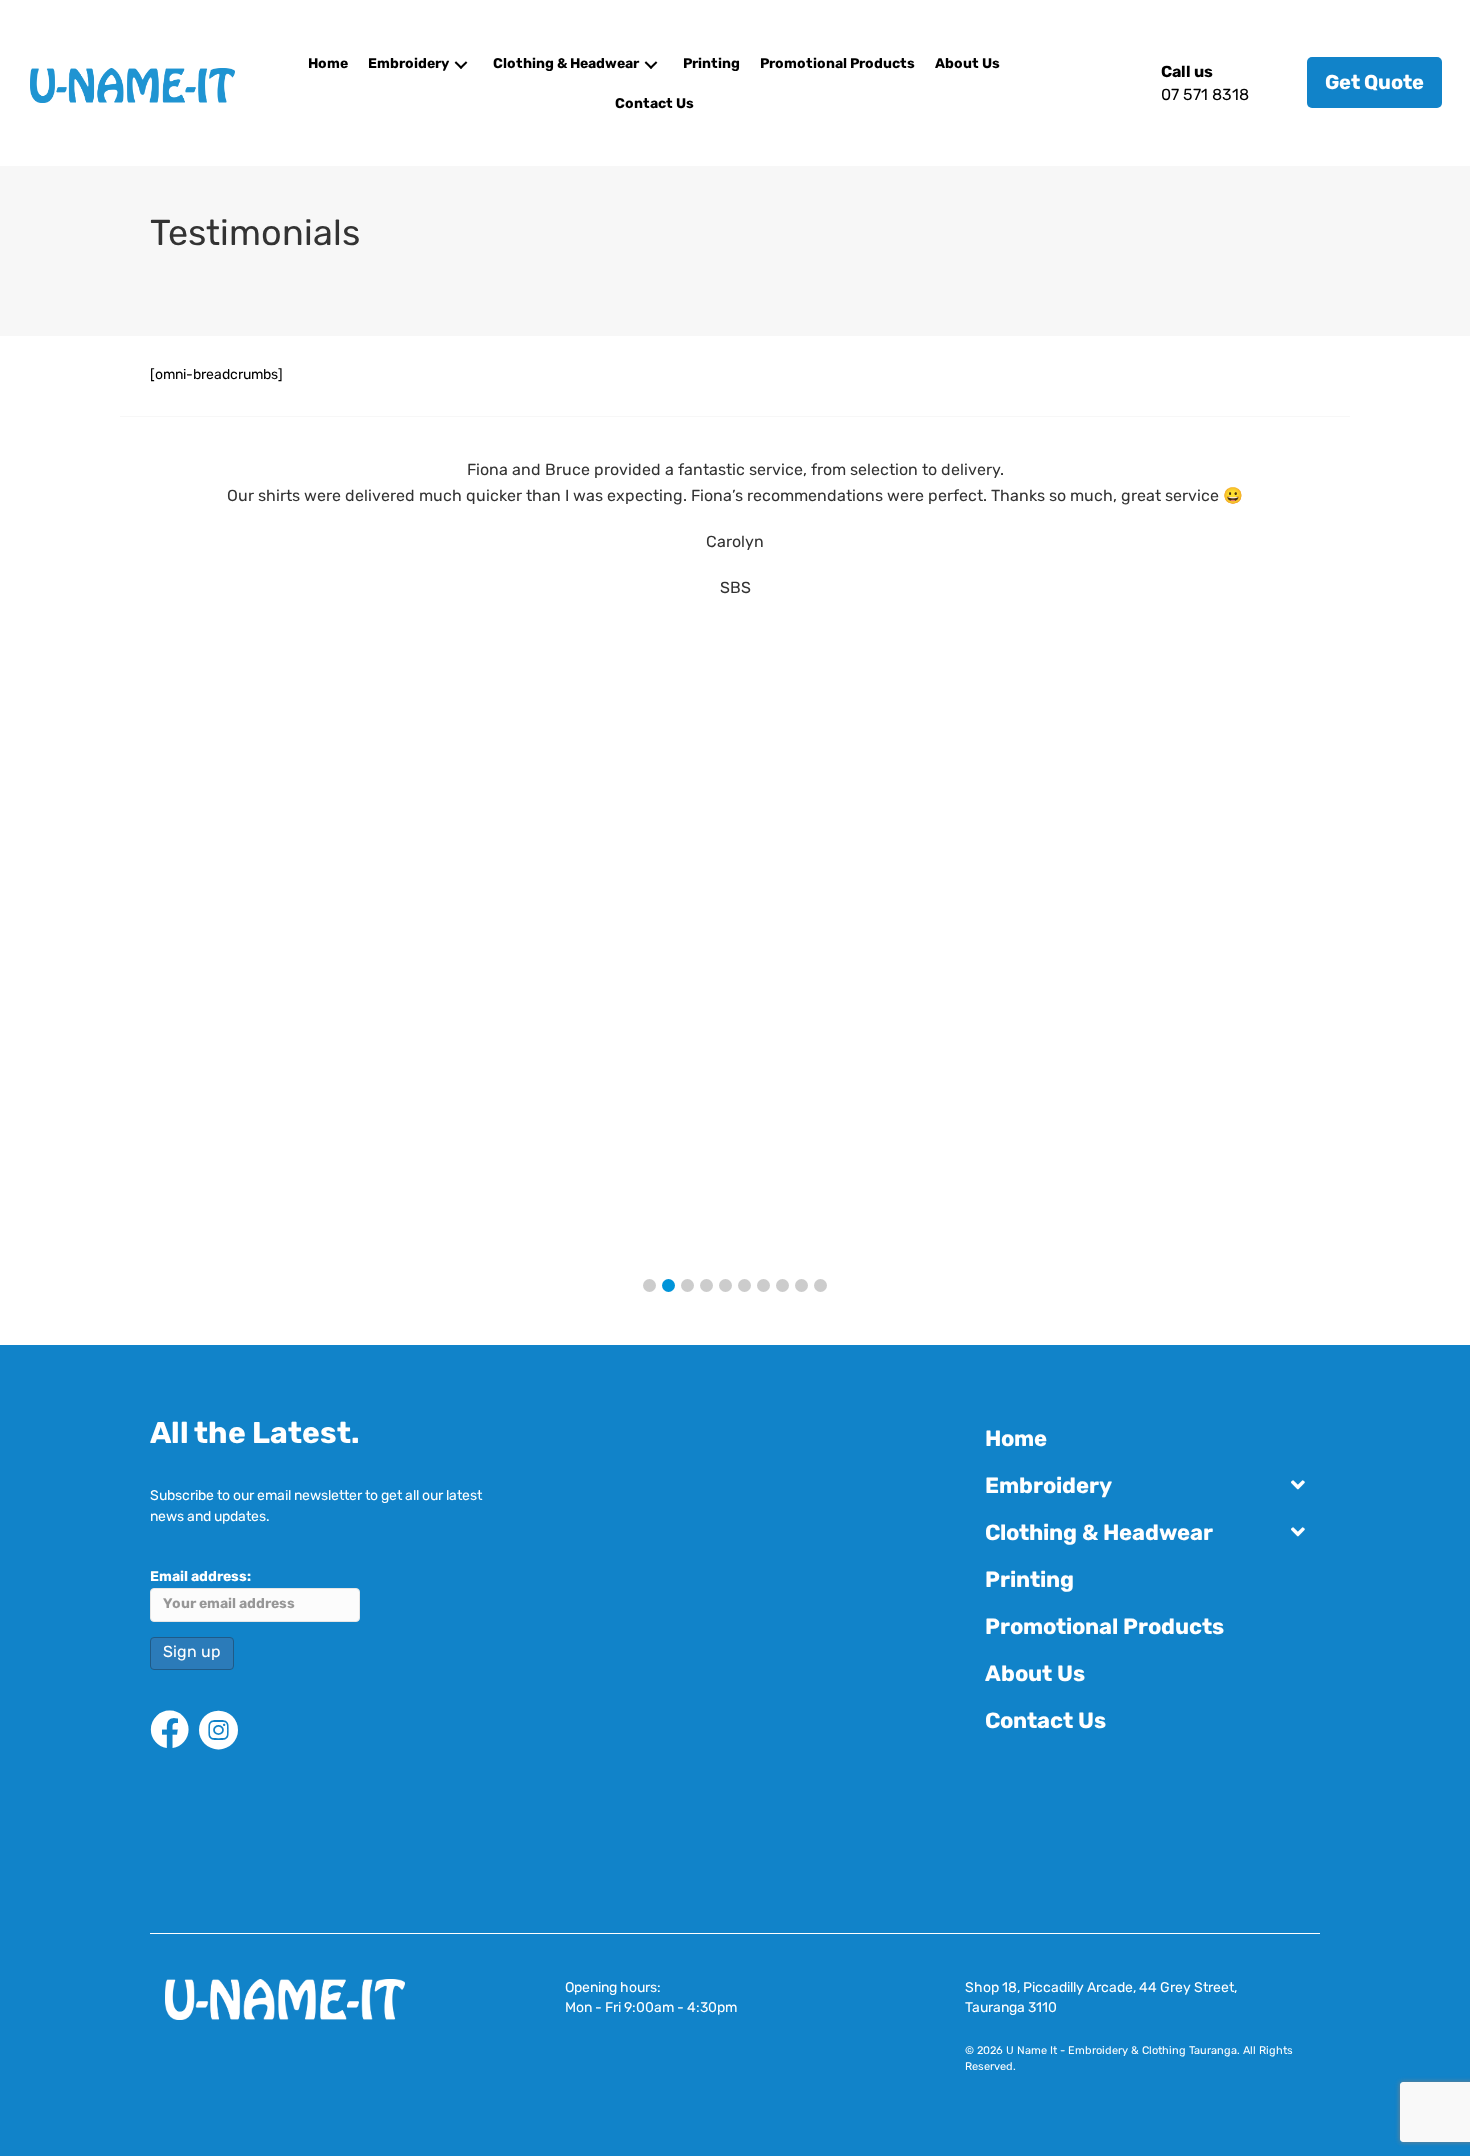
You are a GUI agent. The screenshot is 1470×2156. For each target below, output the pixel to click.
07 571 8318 (1205, 96)
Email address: (200, 1577)
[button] (461, 65)
